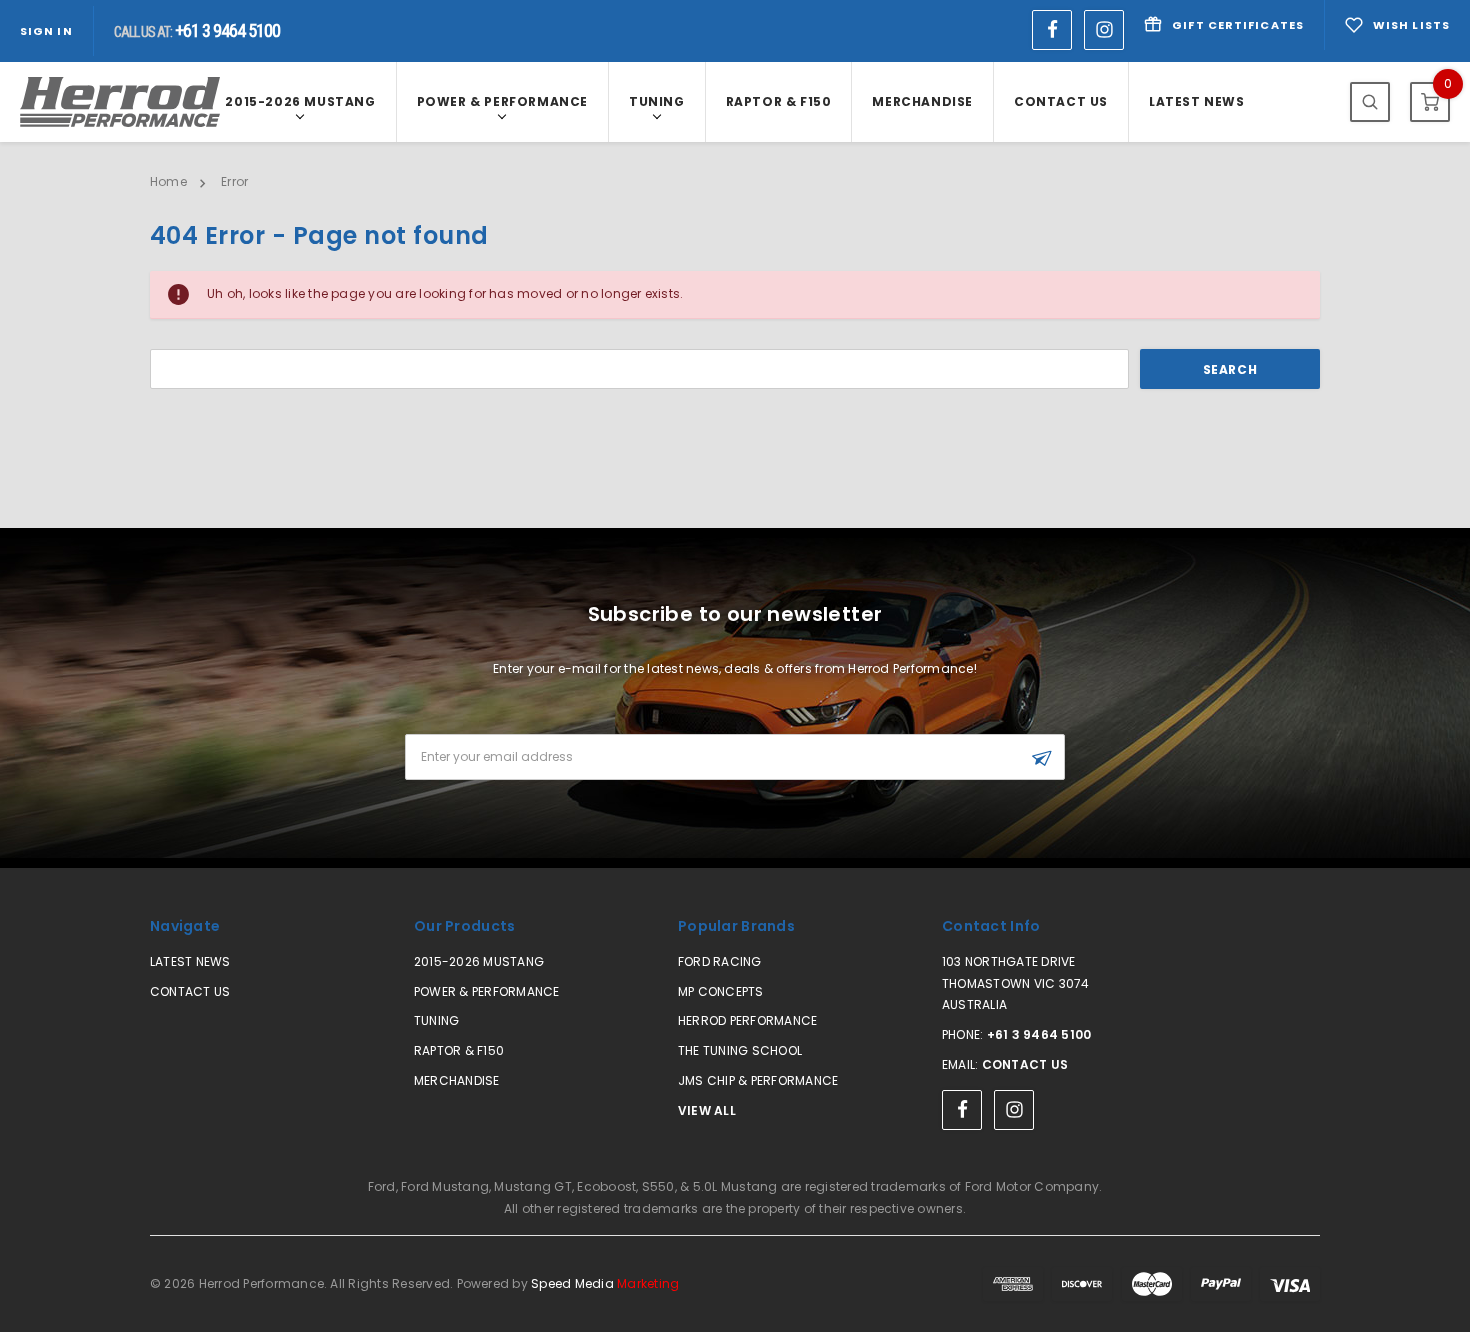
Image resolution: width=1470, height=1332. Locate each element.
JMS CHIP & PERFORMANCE (758, 1080)
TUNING (657, 101)
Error (234, 181)
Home (168, 181)
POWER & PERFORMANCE (502, 101)
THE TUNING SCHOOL (740, 1050)
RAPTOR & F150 (779, 101)
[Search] (1370, 102)
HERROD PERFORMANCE (747, 1020)
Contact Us (1061, 101)
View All (707, 1110)
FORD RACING (720, 961)
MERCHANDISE (922, 101)
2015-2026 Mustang (300, 101)
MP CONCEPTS (721, 991)
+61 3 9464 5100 (1039, 1034)
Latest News (1197, 101)
